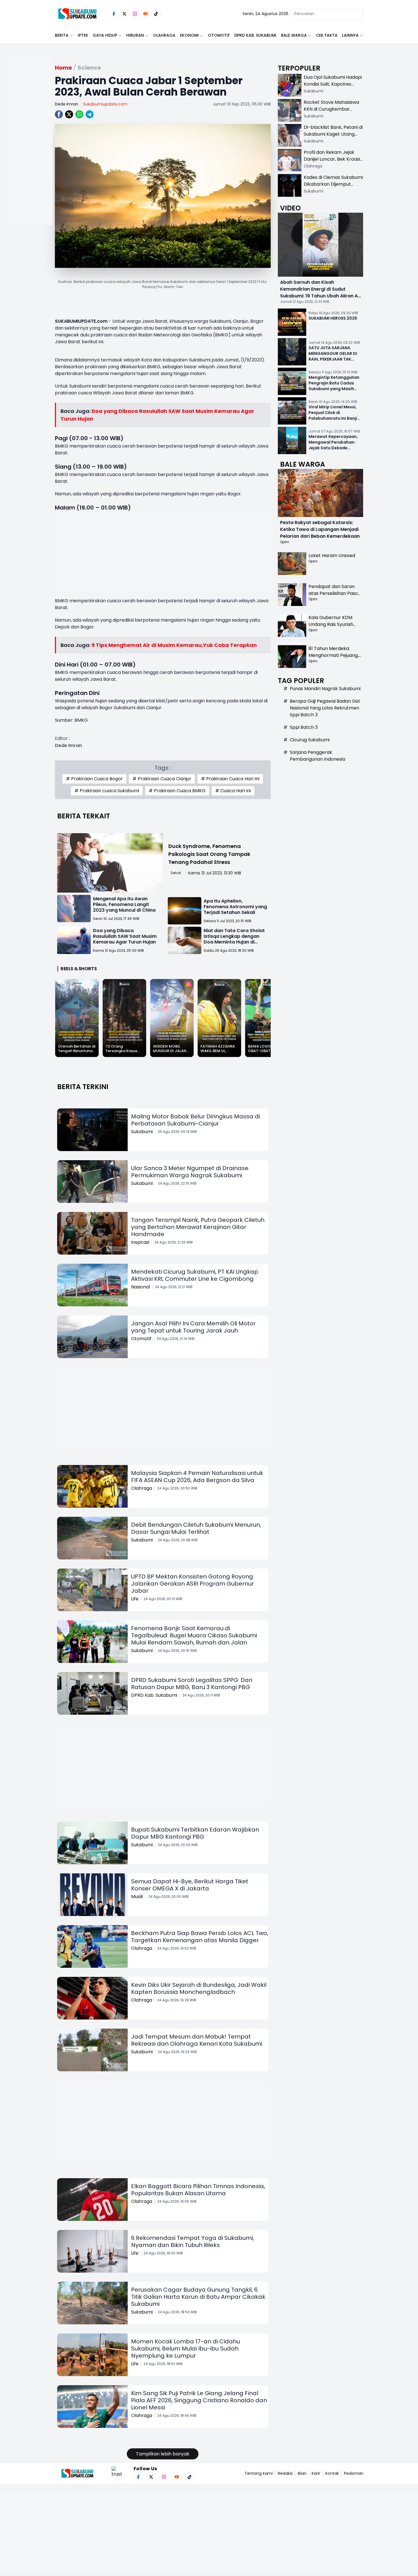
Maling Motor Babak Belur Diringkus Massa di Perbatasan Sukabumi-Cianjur (195, 1120)
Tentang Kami (259, 2473)
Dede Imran (67, 104)
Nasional (140, 1287)
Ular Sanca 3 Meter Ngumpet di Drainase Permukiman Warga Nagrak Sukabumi (190, 1172)
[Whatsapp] (79, 114)
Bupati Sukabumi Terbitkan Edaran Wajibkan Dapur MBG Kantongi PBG (195, 1833)
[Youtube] (145, 14)
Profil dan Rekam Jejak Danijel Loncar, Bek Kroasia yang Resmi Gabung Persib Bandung (333, 163)
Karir (316, 2473)
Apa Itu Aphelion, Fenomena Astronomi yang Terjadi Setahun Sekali (235, 907)
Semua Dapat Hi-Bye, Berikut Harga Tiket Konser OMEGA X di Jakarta (190, 1885)
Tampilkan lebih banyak (163, 2454)
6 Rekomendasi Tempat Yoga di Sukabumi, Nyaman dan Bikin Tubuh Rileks (193, 2241)
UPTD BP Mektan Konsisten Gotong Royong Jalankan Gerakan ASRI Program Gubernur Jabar (193, 1584)
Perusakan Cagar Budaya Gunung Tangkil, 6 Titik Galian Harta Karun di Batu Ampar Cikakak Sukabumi (198, 2297)
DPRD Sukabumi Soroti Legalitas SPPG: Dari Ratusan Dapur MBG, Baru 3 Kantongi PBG (192, 1684)
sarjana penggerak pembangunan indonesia (317, 756)
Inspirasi (140, 1242)
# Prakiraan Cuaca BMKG (177, 791)
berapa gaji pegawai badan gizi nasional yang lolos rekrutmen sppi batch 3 (325, 708)
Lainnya (350, 35)
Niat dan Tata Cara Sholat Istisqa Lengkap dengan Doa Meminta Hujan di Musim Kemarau (234, 939)
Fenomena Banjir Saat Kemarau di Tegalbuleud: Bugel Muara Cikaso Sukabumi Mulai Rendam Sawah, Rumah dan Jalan (194, 1635)
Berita (62, 35)
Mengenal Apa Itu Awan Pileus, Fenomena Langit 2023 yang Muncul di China (124, 904)
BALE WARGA (294, 35)
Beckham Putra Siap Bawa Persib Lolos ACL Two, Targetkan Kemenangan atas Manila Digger (200, 1937)
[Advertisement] (30, 158)
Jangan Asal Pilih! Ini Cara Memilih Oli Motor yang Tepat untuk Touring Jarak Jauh (193, 1327)
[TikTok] (156, 14)
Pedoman (354, 2473)
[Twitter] (124, 14)
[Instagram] (135, 14)
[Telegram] (90, 114)
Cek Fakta (327, 35)
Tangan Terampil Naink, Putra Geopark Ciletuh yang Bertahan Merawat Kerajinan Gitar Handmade (198, 1227)
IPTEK (83, 35)
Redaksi (285, 2473)
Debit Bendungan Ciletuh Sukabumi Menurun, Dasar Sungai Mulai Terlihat (196, 1528)
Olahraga (164, 35)
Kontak (332, 2473)
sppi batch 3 (304, 727)
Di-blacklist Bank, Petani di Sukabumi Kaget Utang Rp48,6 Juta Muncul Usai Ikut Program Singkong (333, 137)
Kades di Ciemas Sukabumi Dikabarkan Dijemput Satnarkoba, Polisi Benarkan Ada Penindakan (333, 188)
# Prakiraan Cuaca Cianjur (162, 779)
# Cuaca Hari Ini (233, 791)
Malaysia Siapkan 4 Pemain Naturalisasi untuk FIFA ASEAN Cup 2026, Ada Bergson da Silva (197, 1477)
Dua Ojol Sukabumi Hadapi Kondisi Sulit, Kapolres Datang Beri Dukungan (333, 84)
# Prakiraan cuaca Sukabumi (107, 791)
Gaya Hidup (105, 35)
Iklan (302, 2473)
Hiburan (135, 35)
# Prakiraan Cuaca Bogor (94, 779)
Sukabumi (142, 1132)
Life (135, 1599)
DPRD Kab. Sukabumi (255, 35)
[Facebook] (114, 14)
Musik (137, 1897)
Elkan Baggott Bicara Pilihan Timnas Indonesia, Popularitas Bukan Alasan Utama (198, 2190)
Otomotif (219, 35)
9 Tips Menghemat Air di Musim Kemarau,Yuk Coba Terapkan (174, 645)
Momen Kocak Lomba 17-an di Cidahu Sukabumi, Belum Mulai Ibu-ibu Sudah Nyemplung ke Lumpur (186, 2349)
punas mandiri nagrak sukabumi (325, 689)
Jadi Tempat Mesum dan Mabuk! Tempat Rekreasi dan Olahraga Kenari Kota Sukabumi (197, 2040)
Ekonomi (189, 35)
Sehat (176, 873)
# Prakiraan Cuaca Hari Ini (230, 779)
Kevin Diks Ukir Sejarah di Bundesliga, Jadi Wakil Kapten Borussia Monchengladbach (199, 1988)
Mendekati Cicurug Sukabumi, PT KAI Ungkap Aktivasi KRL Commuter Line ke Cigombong (195, 1275)
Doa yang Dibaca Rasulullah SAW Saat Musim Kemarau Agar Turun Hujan (125, 936)
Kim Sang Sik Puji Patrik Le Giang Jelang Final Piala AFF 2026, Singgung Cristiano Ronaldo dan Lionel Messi (199, 2400)
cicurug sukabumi (310, 740)
